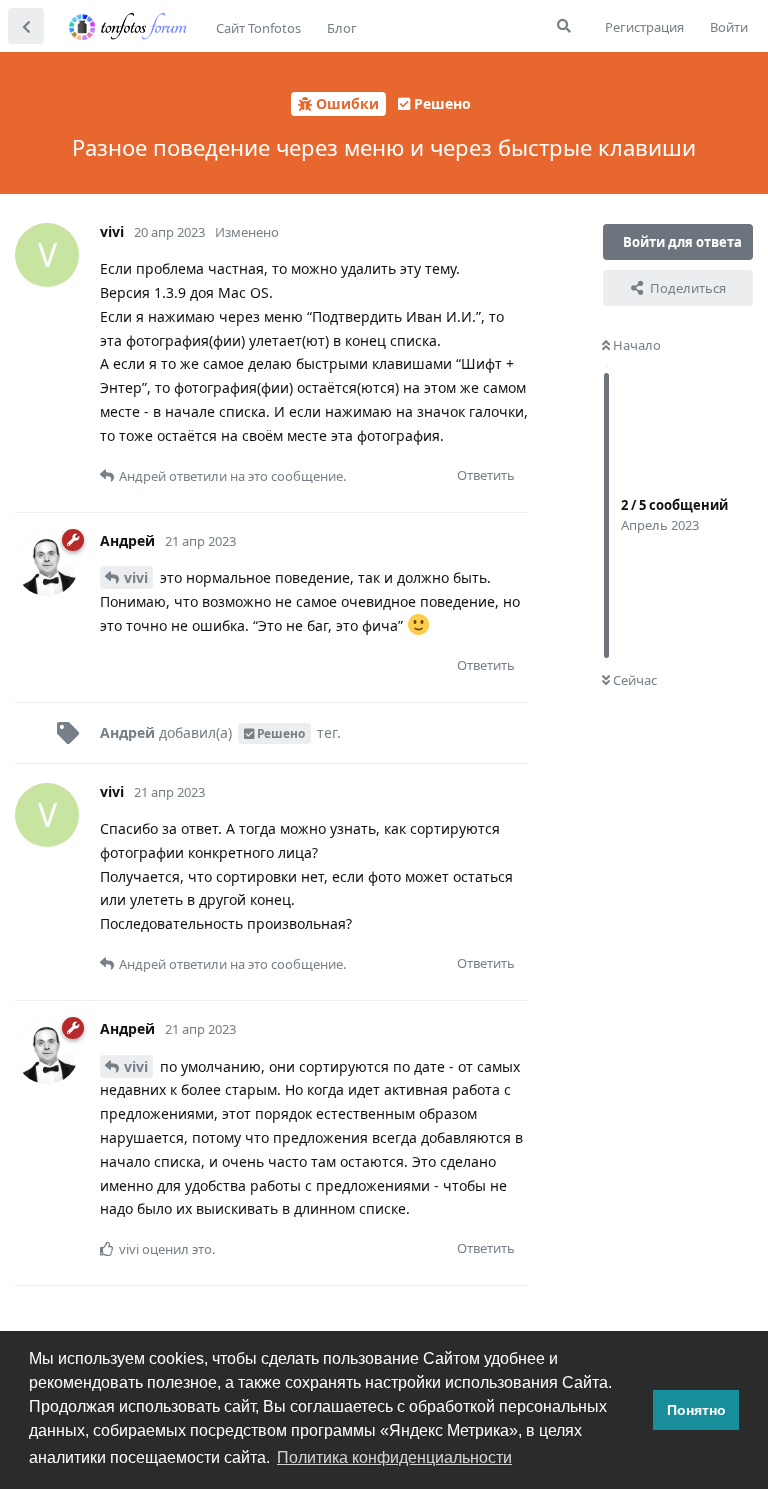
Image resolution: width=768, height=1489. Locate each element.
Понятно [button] (696, 1410)
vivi (136, 577)
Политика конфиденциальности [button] (394, 1457)
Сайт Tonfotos (258, 28)
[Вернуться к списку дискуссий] (26, 26)
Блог (342, 28)
